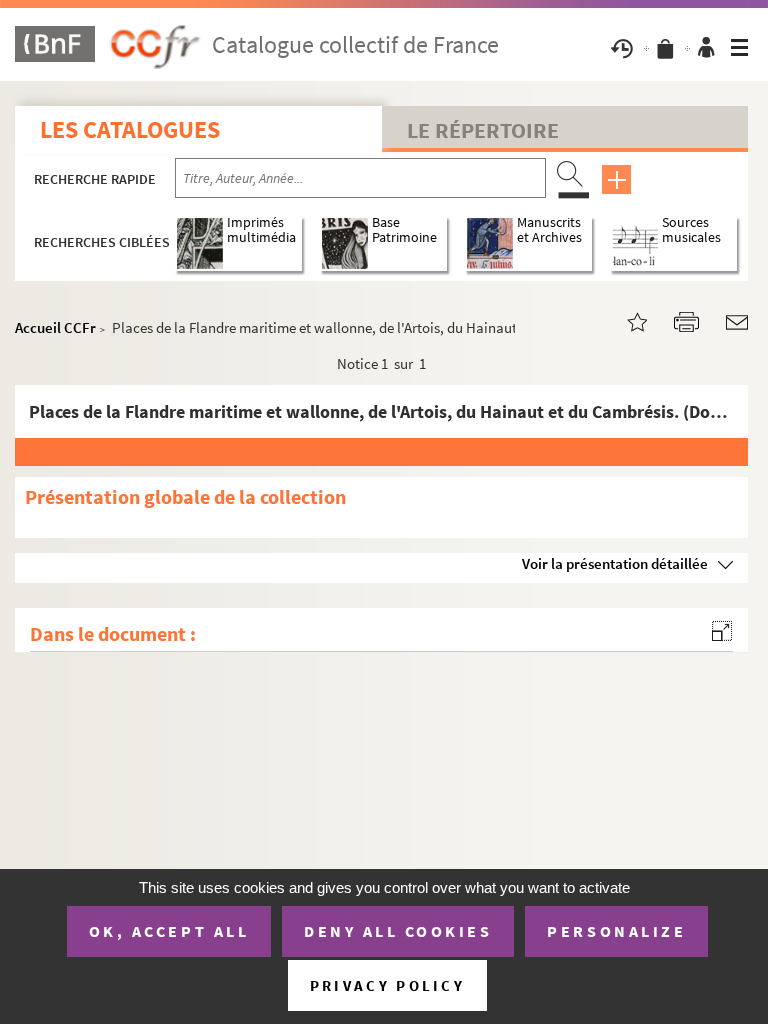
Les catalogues (130, 129)
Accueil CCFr (55, 327)
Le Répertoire (483, 130)
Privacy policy (387, 985)
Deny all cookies (398, 931)
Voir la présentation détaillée (615, 563)
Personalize (616, 931)
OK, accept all (169, 931)
